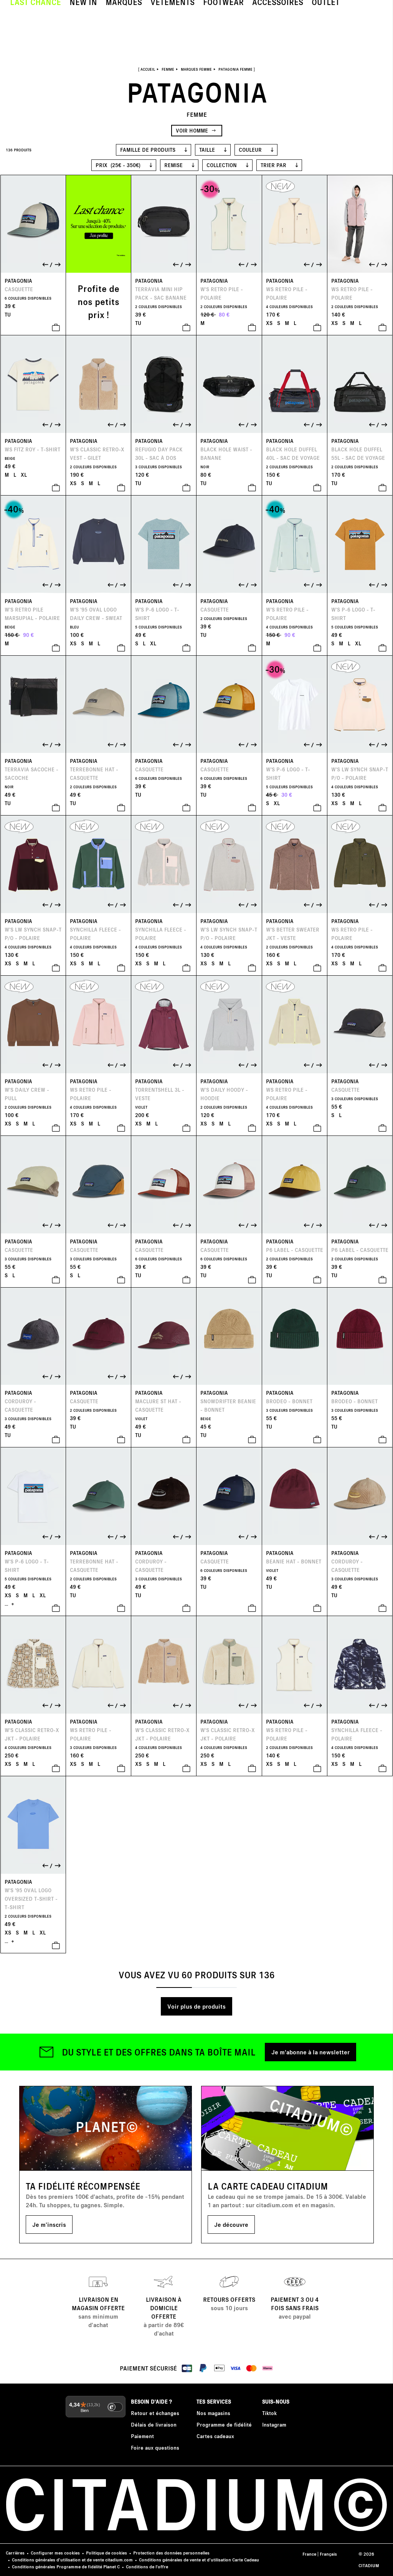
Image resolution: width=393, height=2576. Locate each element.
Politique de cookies (107, 2553)
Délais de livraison (154, 2424)
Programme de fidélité (224, 2424)
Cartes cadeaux (215, 2436)
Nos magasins (213, 2413)
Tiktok (269, 2413)
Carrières (15, 2553)
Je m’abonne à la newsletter (310, 2052)
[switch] (115, 2407)
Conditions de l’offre (147, 2567)
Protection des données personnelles (171, 2553)
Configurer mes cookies (55, 2553)
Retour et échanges (155, 2413)
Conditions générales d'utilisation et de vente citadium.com (72, 2560)
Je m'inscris (49, 2224)
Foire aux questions (155, 2448)
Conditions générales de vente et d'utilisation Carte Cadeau (199, 2560)
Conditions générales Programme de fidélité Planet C (66, 2567)
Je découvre (231, 2224)
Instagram (274, 2424)
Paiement (142, 2436)
